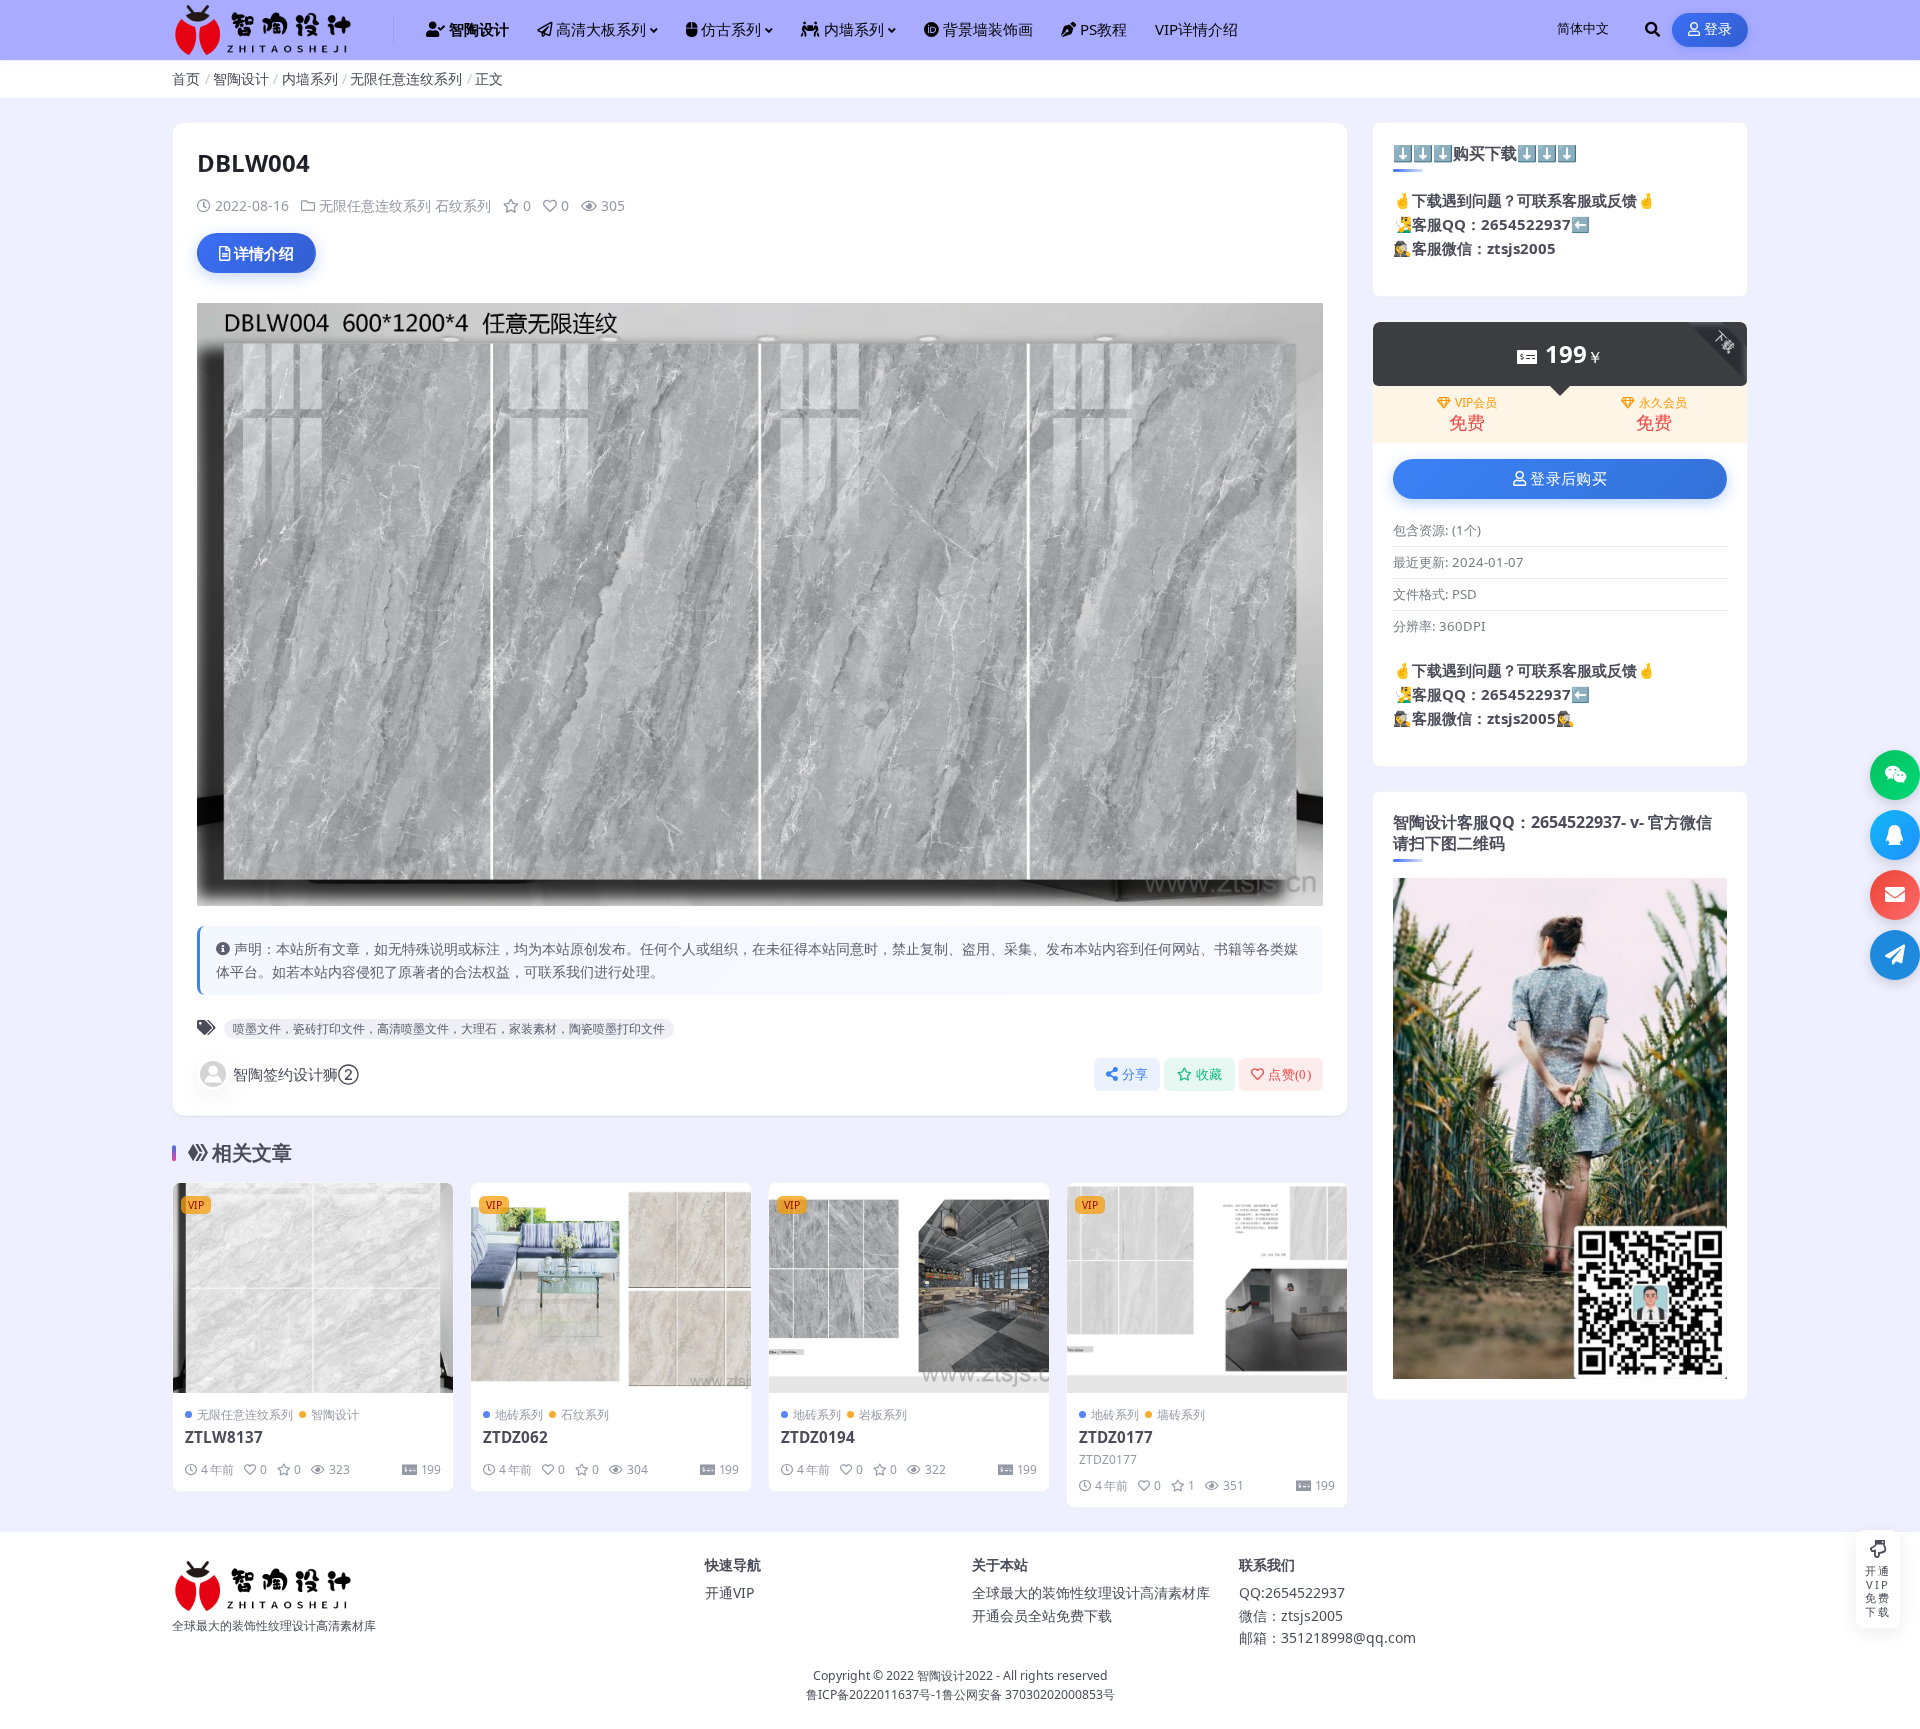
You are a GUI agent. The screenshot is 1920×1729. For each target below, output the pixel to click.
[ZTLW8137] (313, 1288)
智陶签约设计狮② (296, 1074)
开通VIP (729, 1592)
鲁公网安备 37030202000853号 (1028, 1694)
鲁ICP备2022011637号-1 (874, 1694)
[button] (1895, 775)
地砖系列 (519, 1414)
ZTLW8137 (224, 1437)
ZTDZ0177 (1116, 1437)
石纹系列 (463, 205)
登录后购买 (1568, 479)
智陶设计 (241, 78)
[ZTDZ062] (611, 1288)
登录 (1718, 29)
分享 (1135, 1074)
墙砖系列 (1181, 1414)
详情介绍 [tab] (264, 253)
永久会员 (1663, 403)
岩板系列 (883, 1414)
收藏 (1209, 1074)
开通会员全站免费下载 (1042, 1615)
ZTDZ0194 (818, 1437)
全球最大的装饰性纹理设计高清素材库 (1091, 1592)
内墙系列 (310, 78)
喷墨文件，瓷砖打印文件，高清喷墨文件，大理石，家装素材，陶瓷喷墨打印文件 (449, 1028)
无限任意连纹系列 (406, 78)
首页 (186, 78)
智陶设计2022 (955, 1675)
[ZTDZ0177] (1207, 1288)
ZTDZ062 (515, 1437)
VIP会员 (1476, 403)
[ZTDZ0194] (909, 1288)
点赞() (1289, 1074)
